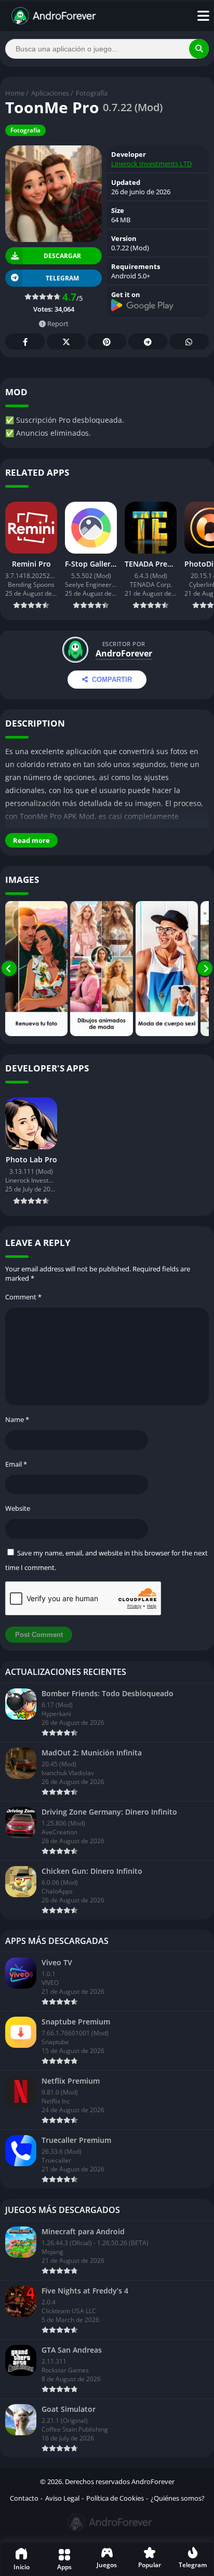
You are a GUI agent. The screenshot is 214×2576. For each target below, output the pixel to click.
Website (18, 1508)
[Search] (199, 49)
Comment (23, 1297)
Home (15, 93)
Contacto (24, 2498)
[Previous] (9, 969)
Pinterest (107, 341)
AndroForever (124, 653)
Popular (150, 2565)
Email (16, 1464)
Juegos (107, 2565)
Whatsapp (189, 341)
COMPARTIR (112, 680)
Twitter (66, 341)
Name (17, 1419)
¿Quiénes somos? (178, 2498)
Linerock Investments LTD (151, 164)
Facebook (25, 341)
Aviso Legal (62, 2498)
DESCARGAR (62, 256)
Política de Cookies (115, 2498)
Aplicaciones (50, 93)
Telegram (148, 341)
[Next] (205, 969)
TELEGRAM (62, 278)
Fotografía (92, 93)
